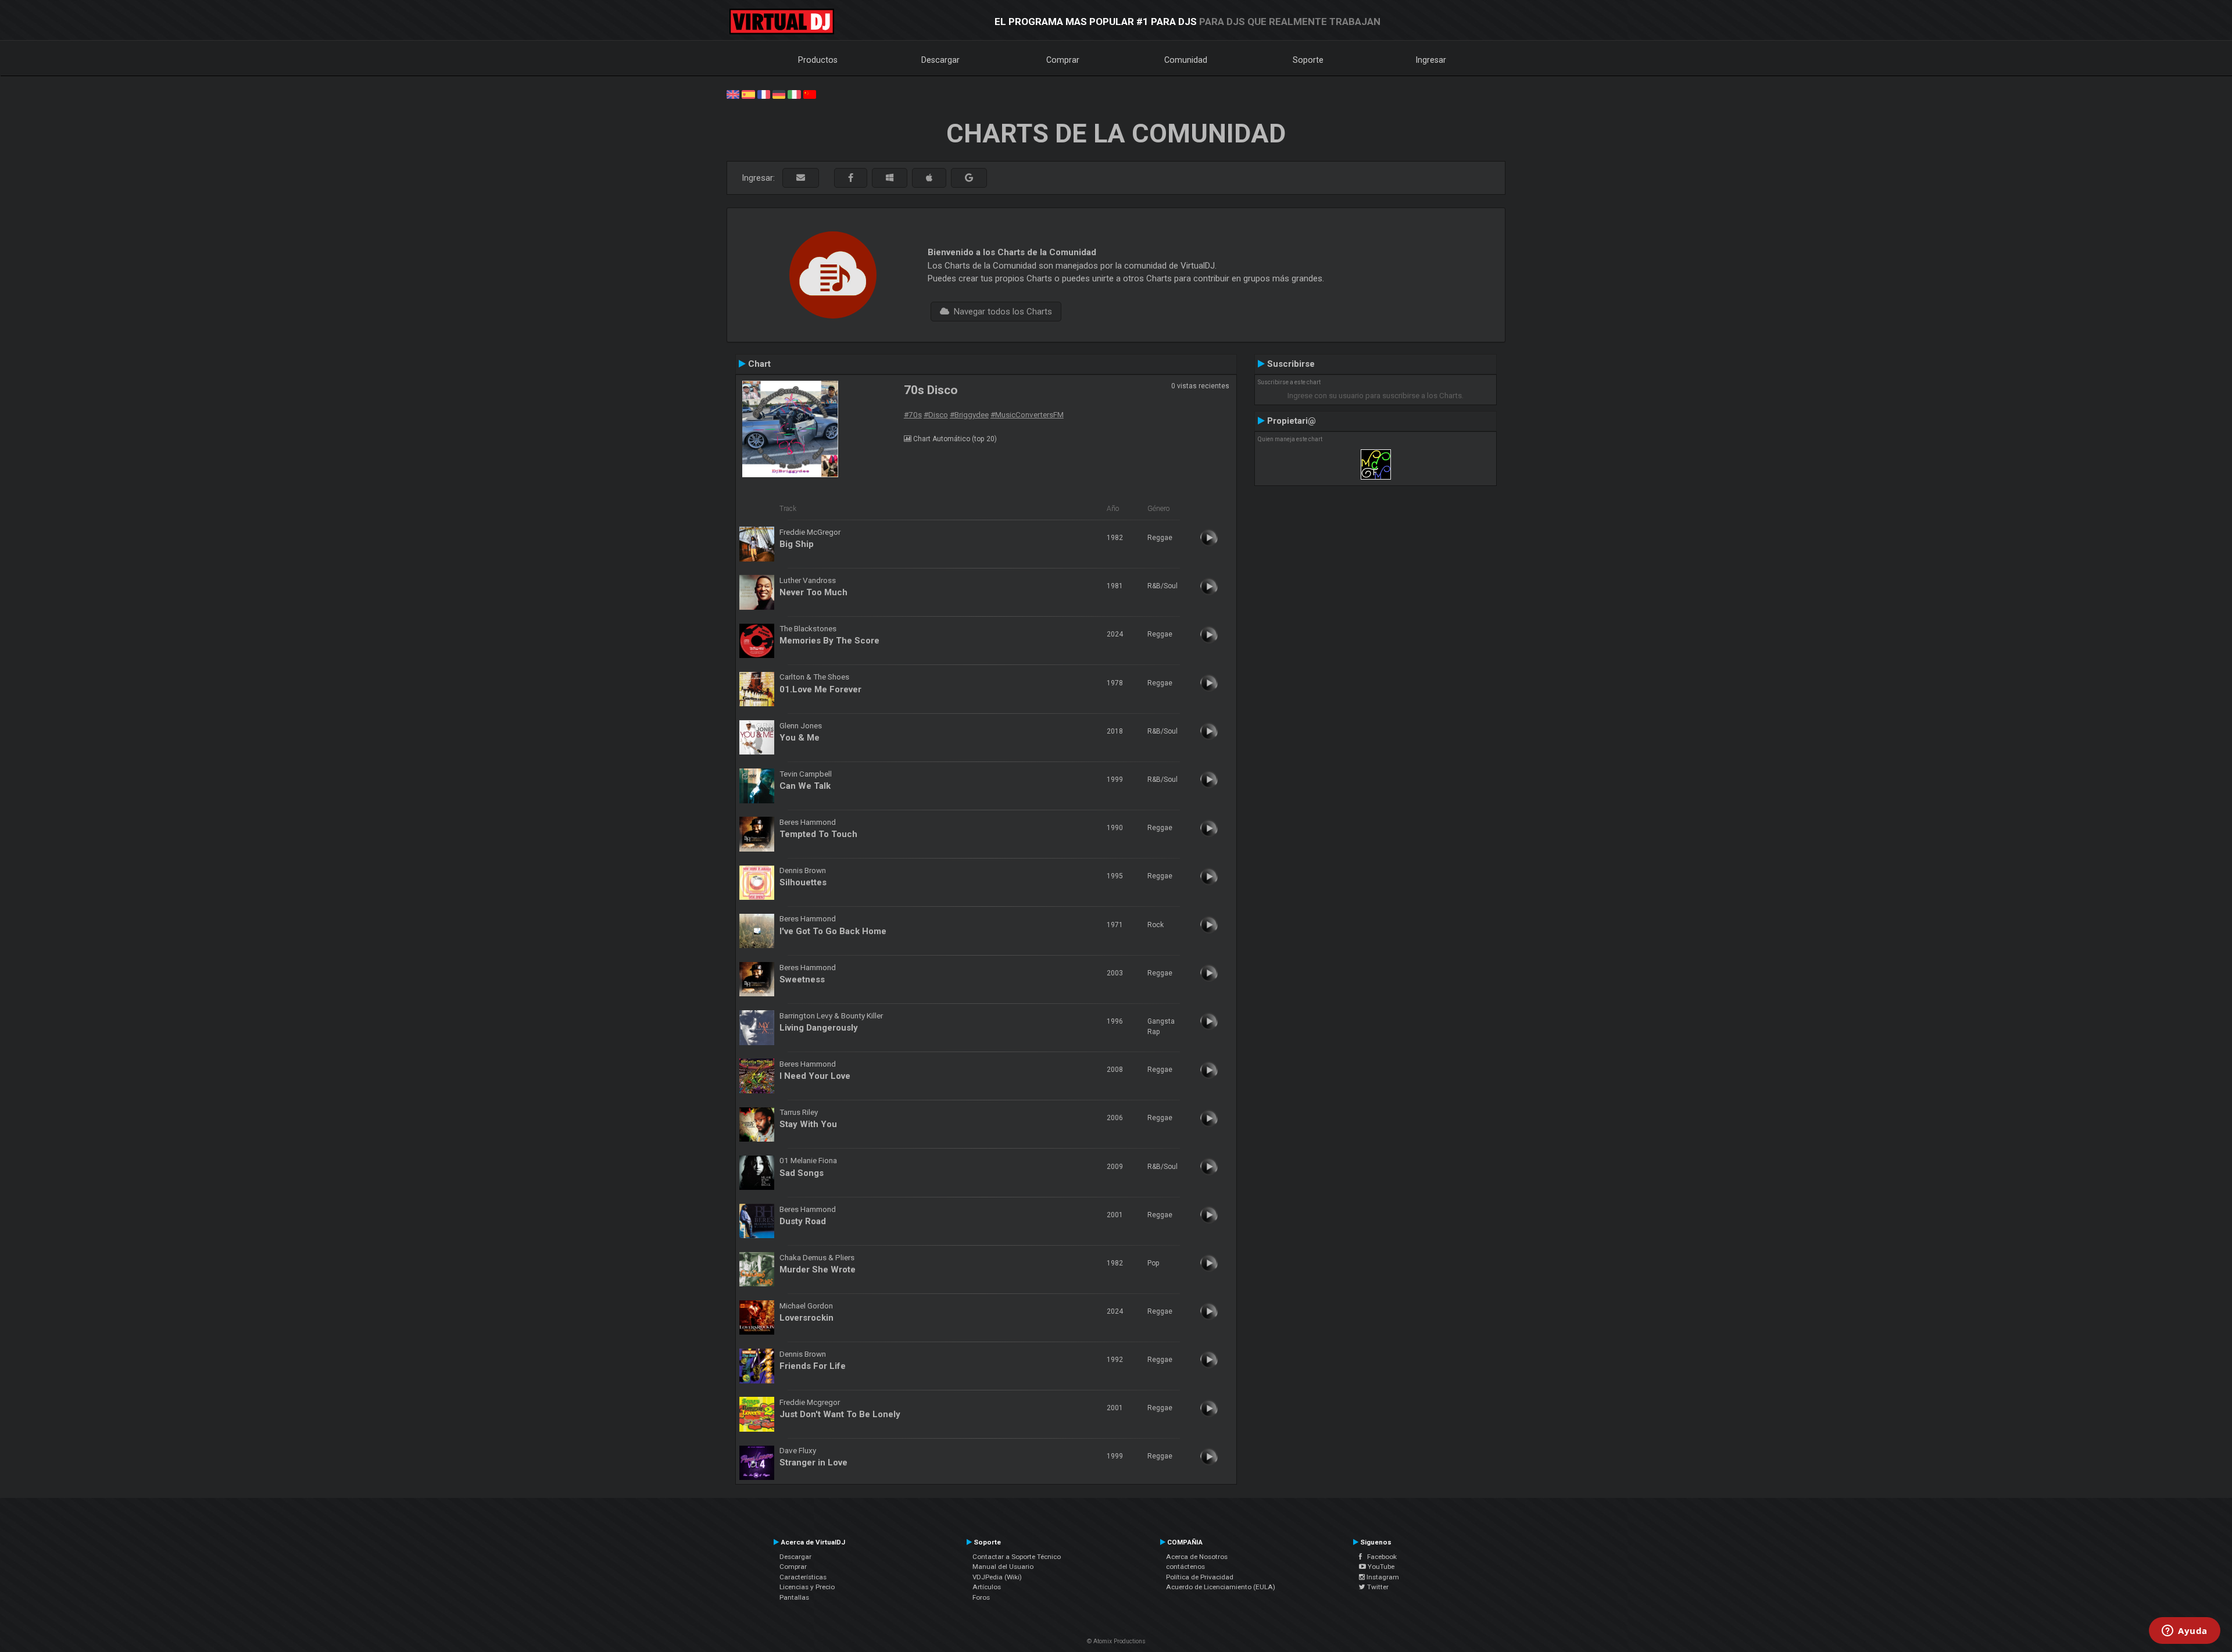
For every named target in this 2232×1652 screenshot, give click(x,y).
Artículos (987, 1587)
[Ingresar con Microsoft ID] (890, 178)
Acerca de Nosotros (1197, 1557)
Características (803, 1577)
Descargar (940, 60)
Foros (981, 1597)
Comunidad (1186, 60)
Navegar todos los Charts (1001, 312)
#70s (913, 414)
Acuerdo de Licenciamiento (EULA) (1221, 1587)
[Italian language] (794, 94)
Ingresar (1431, 60)
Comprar (1063, 60)
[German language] (779, 94)
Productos (818, 60)
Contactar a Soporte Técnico (1017, 1557)
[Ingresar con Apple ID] (929, 178)
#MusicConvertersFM (1027, 414)
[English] (733, 94)
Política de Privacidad (1200, 1577)
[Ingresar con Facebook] (851, 178)
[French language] (764, 94)
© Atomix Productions (1116, 1641)
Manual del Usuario (1003, 1567)
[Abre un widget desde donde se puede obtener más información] (2185, 1632)
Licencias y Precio (807, 1587)
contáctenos (1185, 1567)
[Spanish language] (748, 94)
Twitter (1377, 1587)
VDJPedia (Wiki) (997, 1577)
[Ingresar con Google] (969, 178)
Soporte (1308, 60)
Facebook (1379, 1557)
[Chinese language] (810, 94)
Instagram (1382, 1577)
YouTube (1380, 1567)
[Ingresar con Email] (801, 178)
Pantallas (794, 1597)
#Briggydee (969, 414)
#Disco (936, 414)
